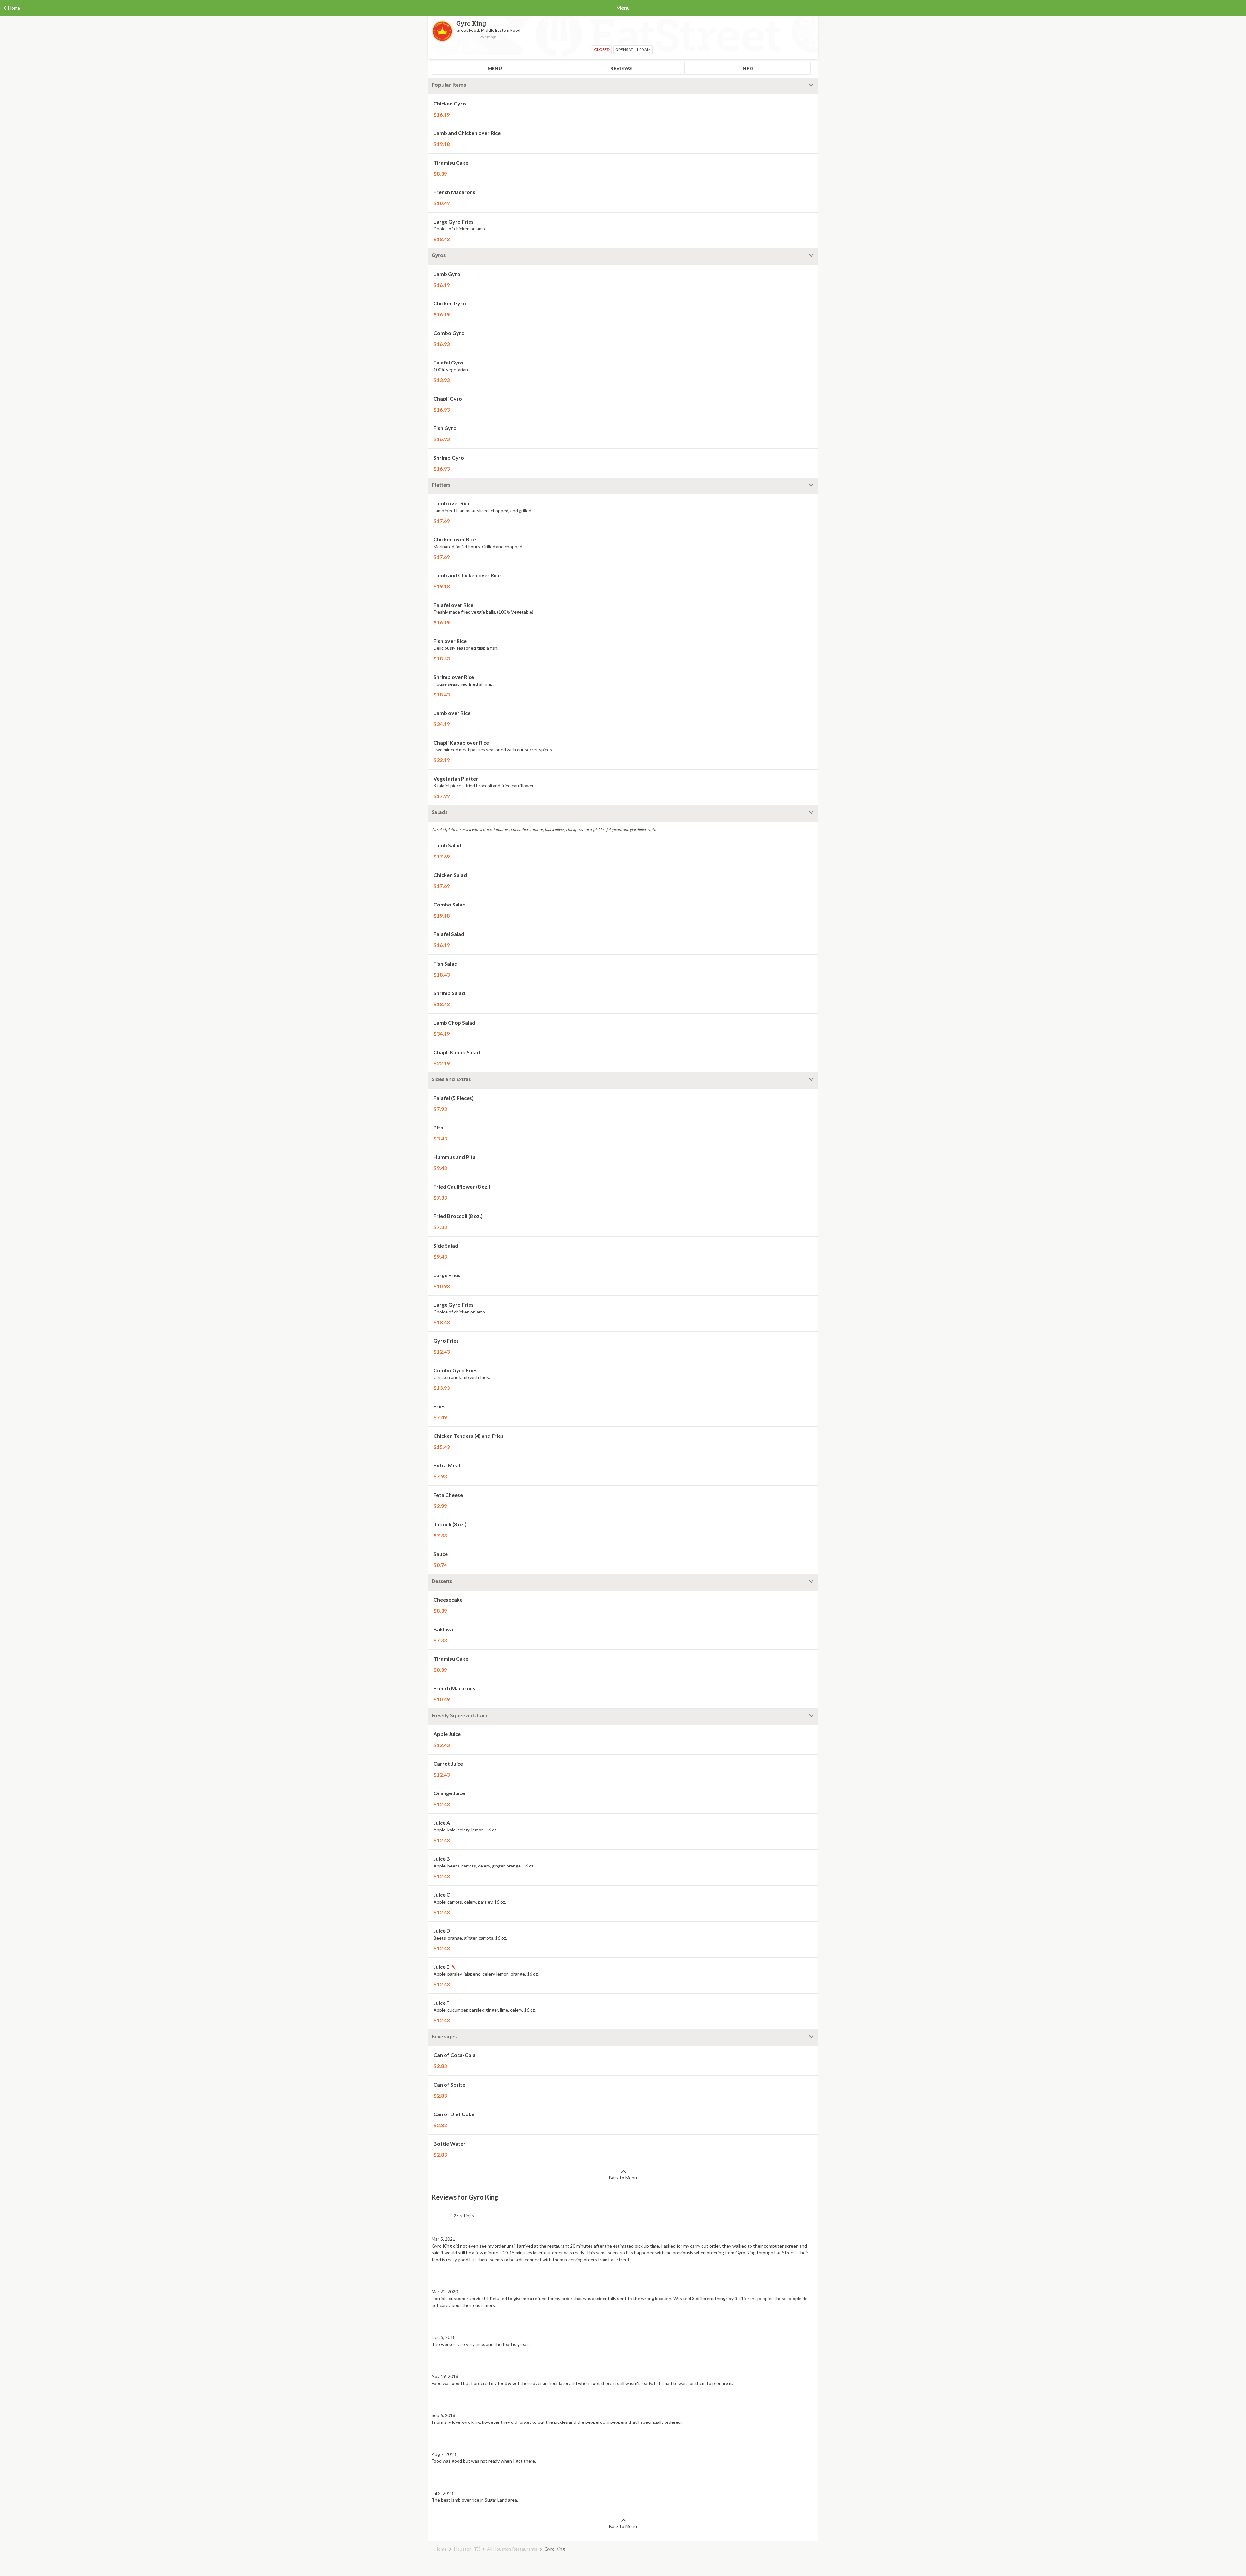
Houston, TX (467, 2549)
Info (748, 68)
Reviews (621, 68)
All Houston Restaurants (512, 2549)
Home (441, 2549)
